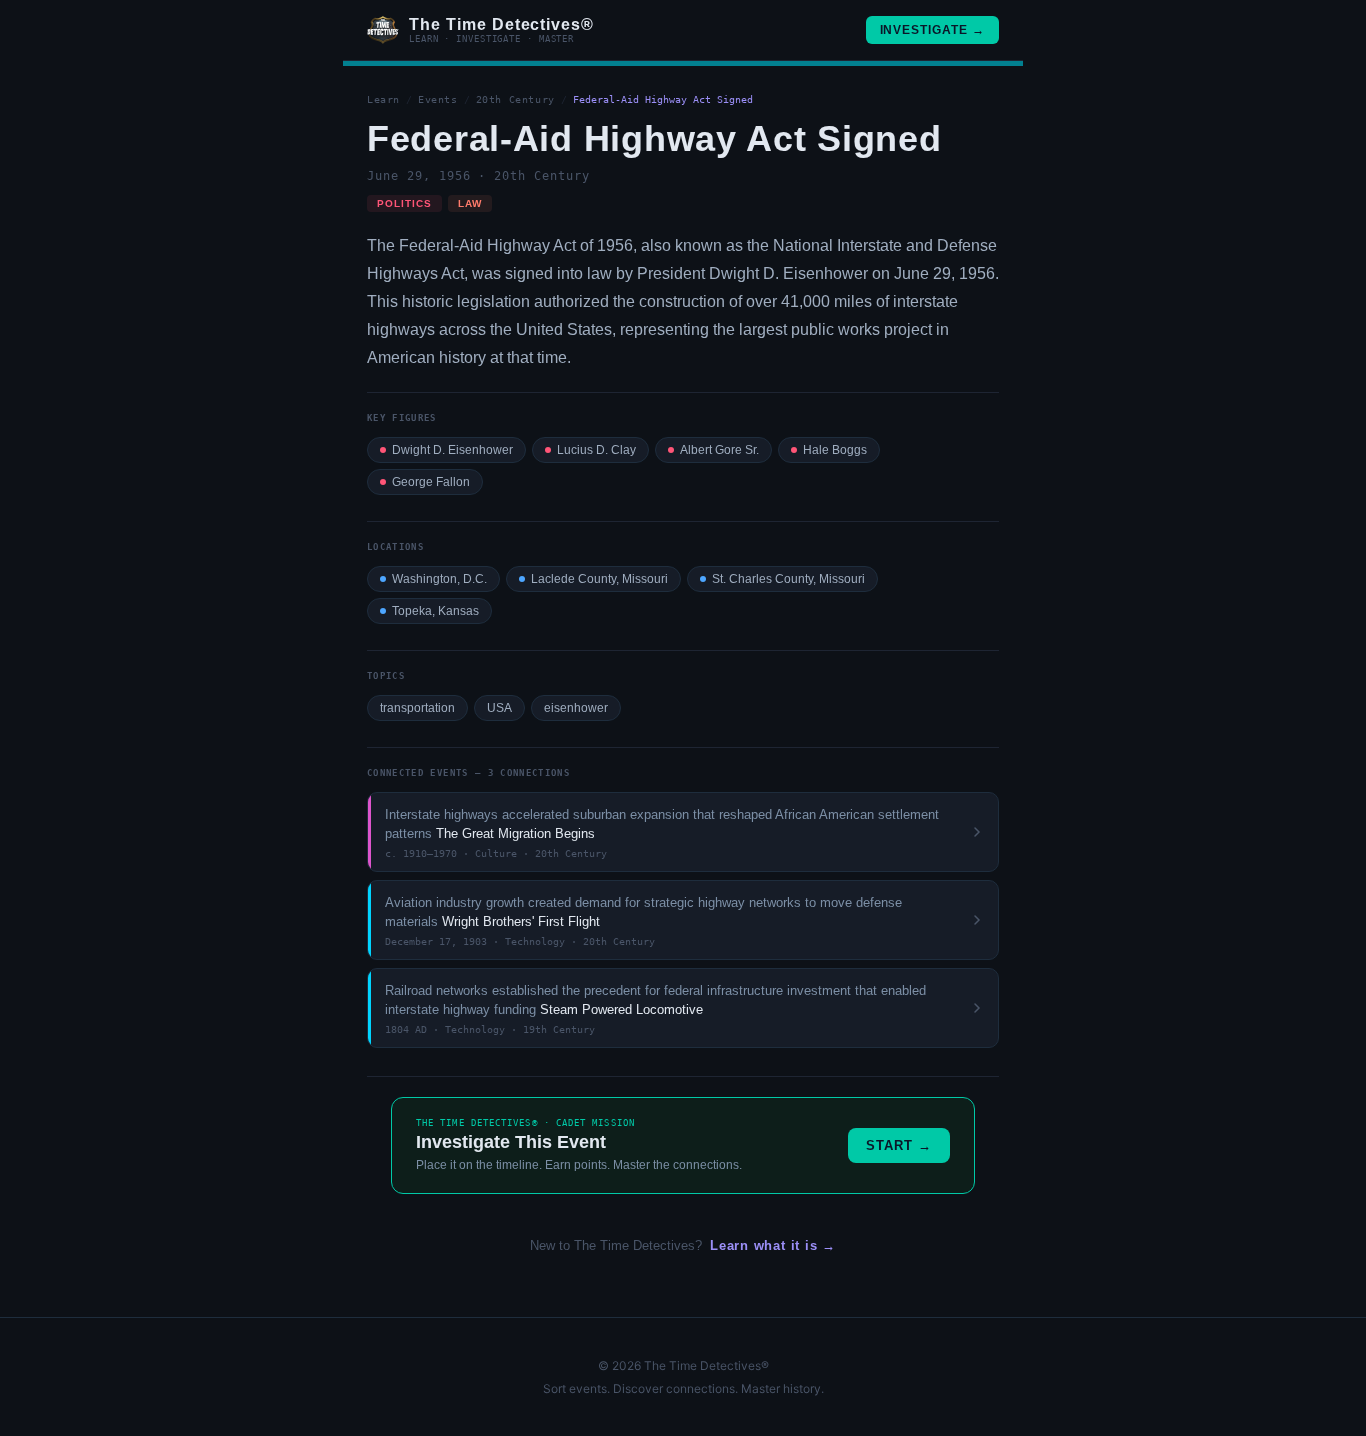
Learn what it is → (773, 1245)
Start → (899, 1145)
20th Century (515, 99)
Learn (383, 99)
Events (438, 99)
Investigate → (932, 30)
